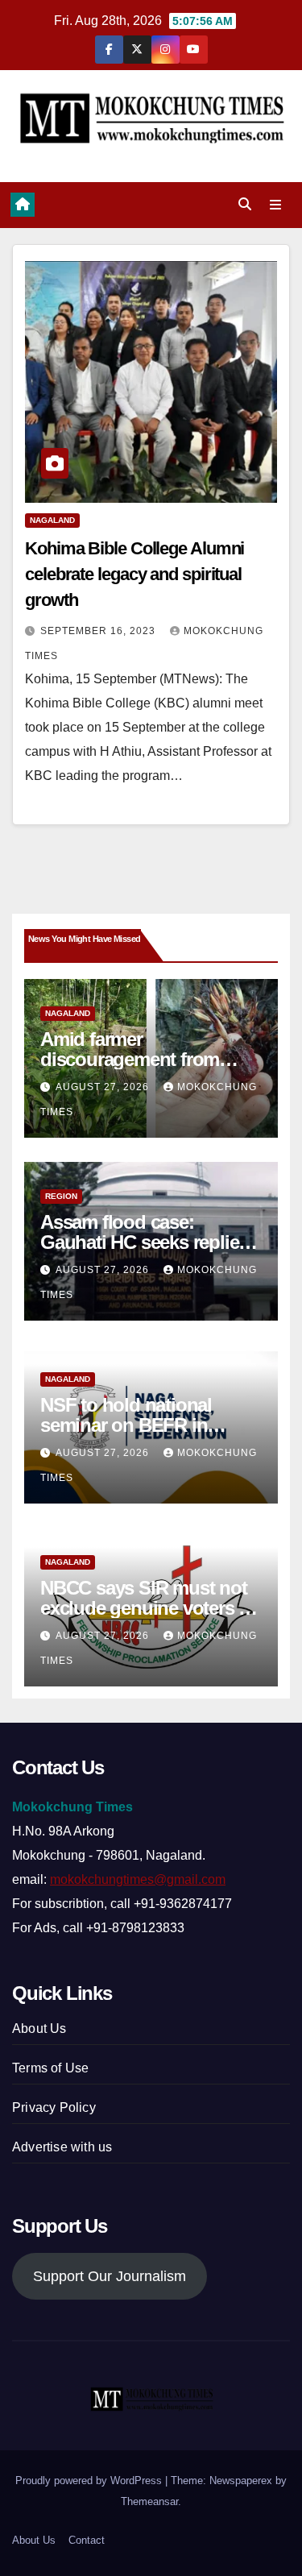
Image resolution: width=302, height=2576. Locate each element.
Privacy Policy (54, 2107)
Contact (87, 2540)
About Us (39, 2028)
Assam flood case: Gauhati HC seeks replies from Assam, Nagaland (144, 1242)
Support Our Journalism (110, 2276)
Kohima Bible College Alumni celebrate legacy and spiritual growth (134, 574)
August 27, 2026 (104, 1087)
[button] (245, 204)
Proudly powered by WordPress (90, 2481)
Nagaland (52, 520)
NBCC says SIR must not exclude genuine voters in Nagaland (147, 1608)
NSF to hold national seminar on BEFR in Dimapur (126, 1425)
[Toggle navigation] (276, 205)
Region (61, 1196)
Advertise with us (62, 2147)
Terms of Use (50, 2068)
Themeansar (149, 2501)
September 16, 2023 (99, 631)
